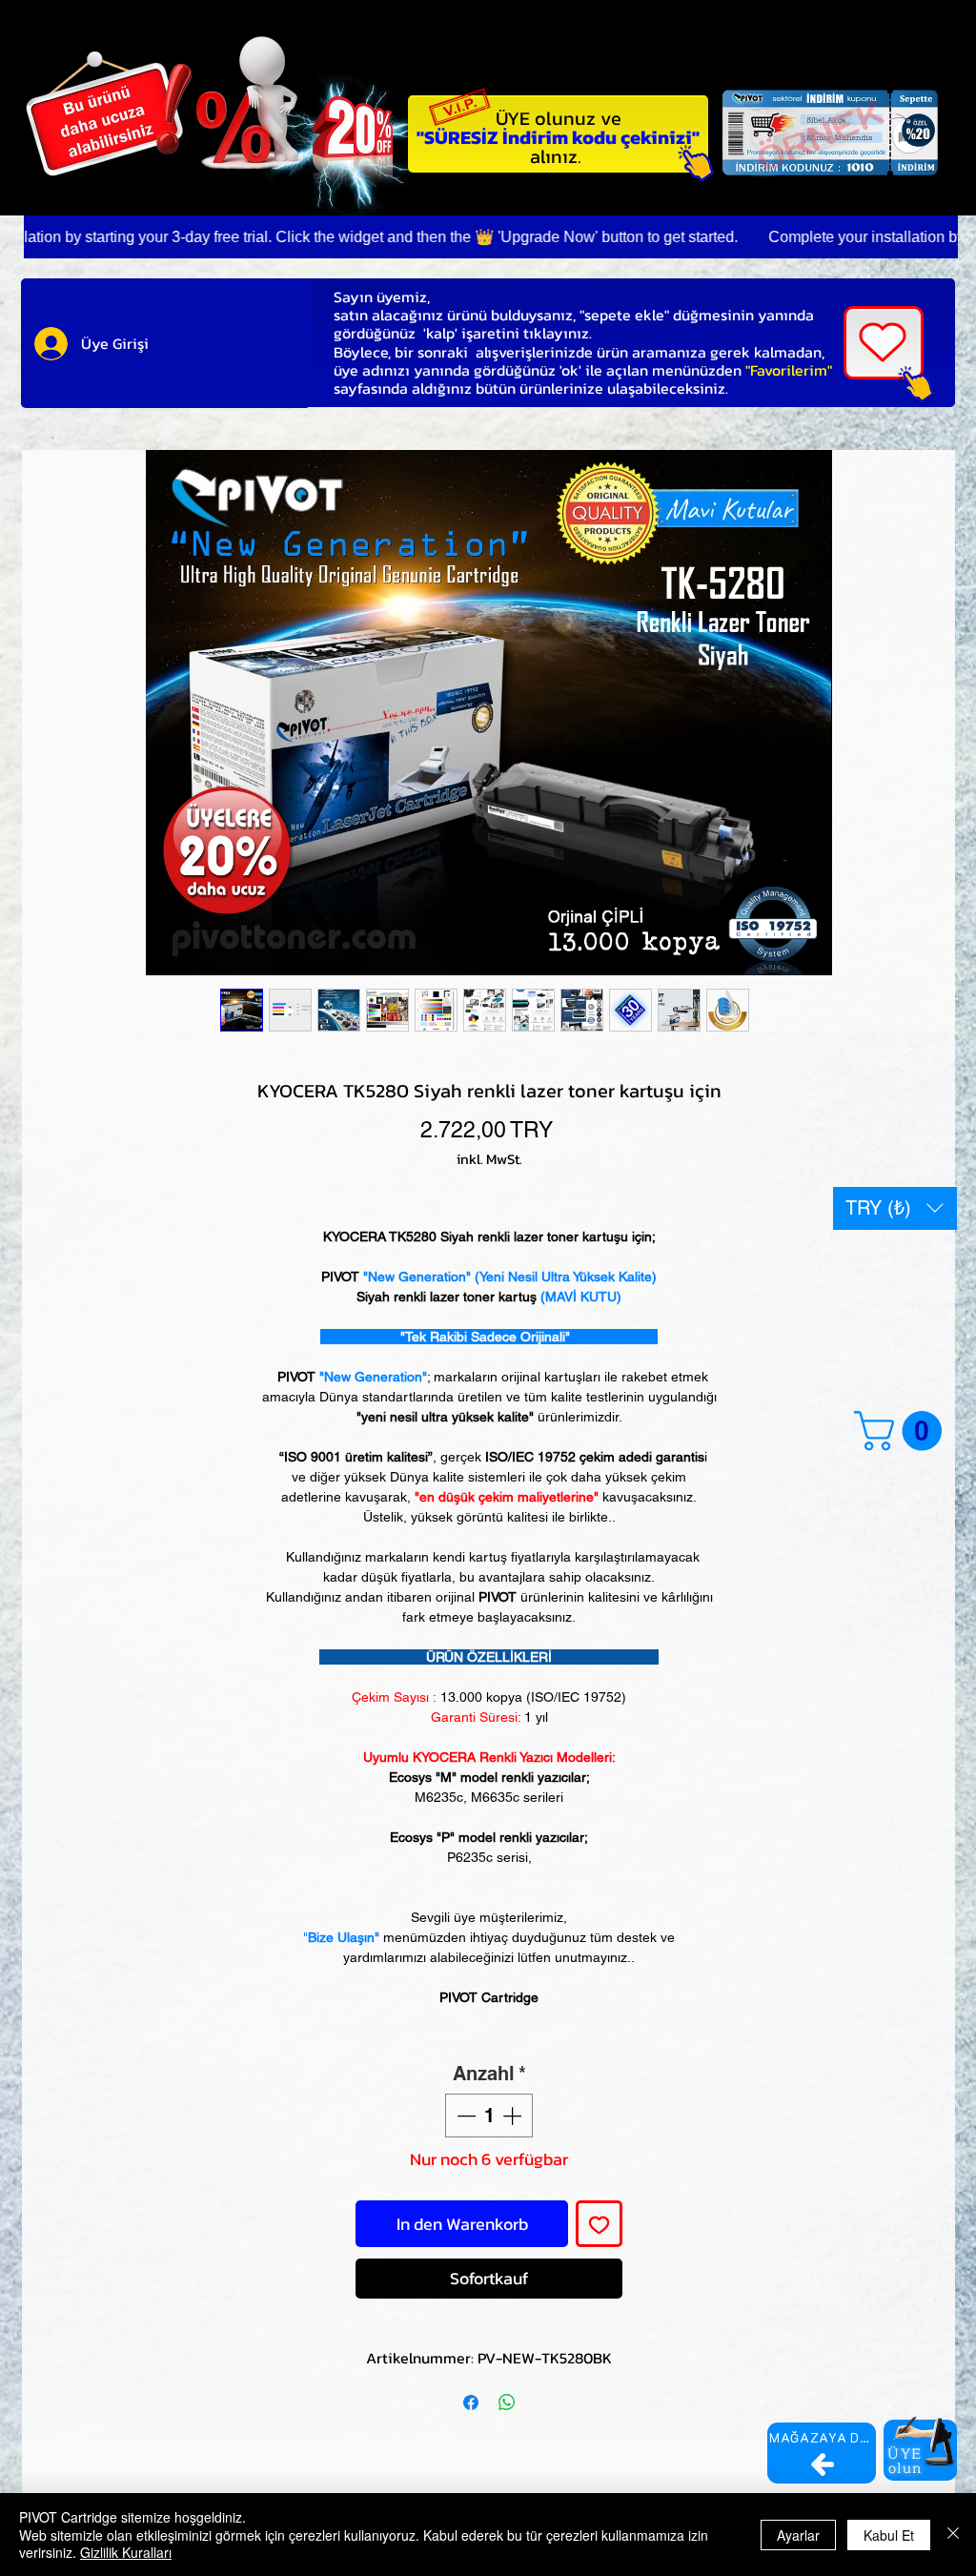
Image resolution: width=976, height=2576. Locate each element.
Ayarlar (798, 2535)
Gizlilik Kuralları (126, 2552)
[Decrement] (464, 2116)
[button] (895, 1208)
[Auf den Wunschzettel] (599, 2224)
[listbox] (895, 1208)
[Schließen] (953, 2535)
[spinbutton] (489, 2116)
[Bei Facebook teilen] (471, 2402)
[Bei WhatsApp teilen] (507, 2402)
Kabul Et (889, 2535)
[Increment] (514, 2116)
